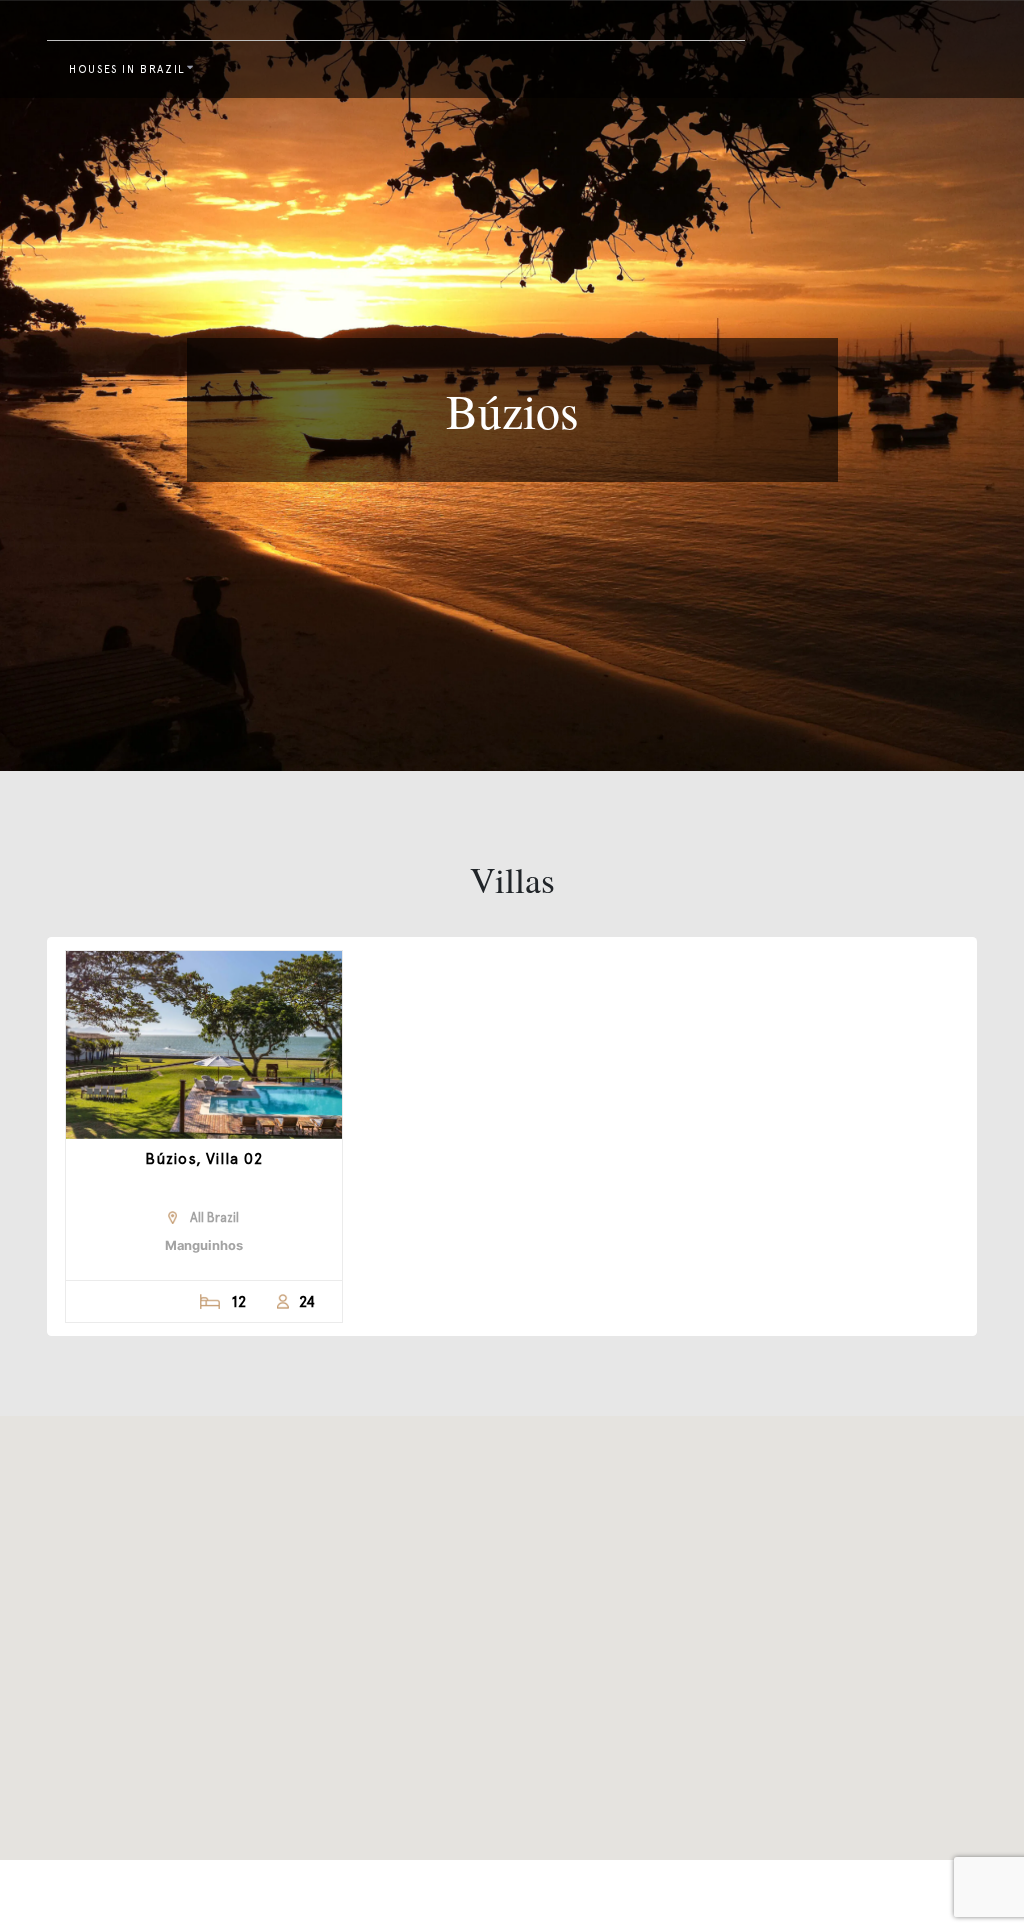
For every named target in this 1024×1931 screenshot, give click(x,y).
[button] (512, 1626)
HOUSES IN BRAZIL (127, 69)
